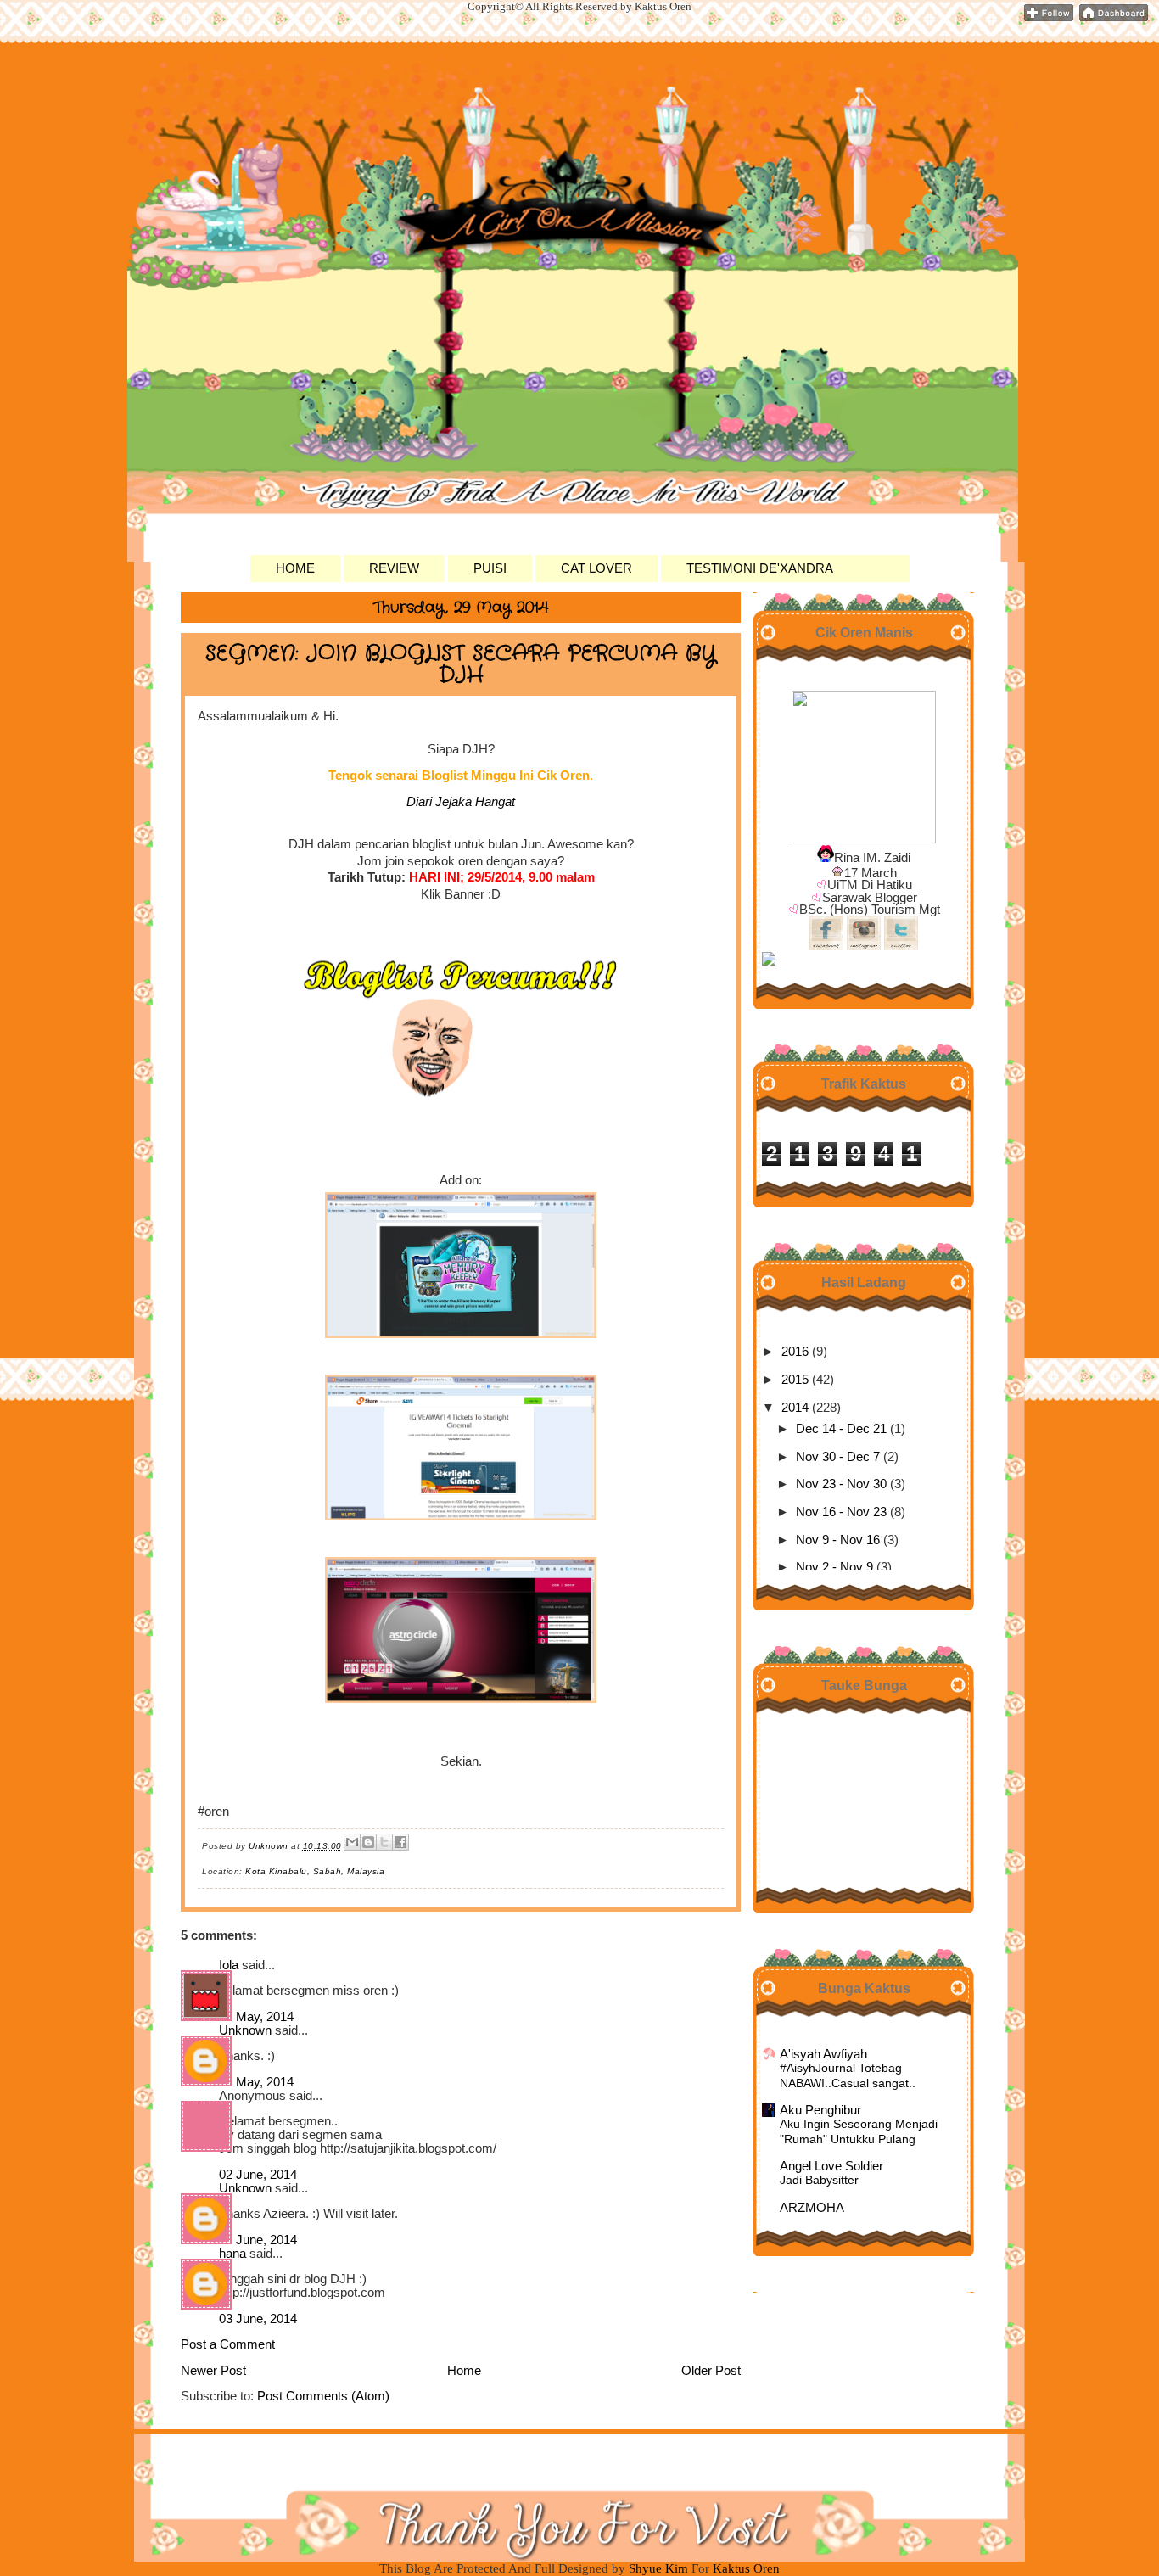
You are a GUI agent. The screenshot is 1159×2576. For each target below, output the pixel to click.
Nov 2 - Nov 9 (834, 1567)
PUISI (490, 568)
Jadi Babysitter (819, 2180)
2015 (795, 1380)
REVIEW (394, 568)
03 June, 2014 (258, 2319)
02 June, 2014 (258, 2175)
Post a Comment (228, 2344)
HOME (295, 568)
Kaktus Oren (274, 100)
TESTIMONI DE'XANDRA (760, 568)
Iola (229, 1965)
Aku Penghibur (820, 2110)
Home (464, 2371)
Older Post (711, 2371)
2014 (795, 1408)
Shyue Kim (660, 2568)
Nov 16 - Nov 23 (841, 1512)
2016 (795, 1352)
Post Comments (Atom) (323, 2396)
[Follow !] (1049, 18)
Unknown (245, 2030)
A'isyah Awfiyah (823, 2054)
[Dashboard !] (1114, 18)
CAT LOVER (596, 568)
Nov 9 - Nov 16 (838, 1540)
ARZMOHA (812, 2208)
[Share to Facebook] (400, 1842)
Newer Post (213, 2371)
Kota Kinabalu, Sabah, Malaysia (315, 1871)
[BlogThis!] (368, 1842)
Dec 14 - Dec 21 (841, 1429)
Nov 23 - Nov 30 (841, 1484)
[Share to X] (384, 1842)
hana (232, 2254)
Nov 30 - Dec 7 (838, 1457)
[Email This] (352, 1842)
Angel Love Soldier (831, 2166)
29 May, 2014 (256, 2017)
